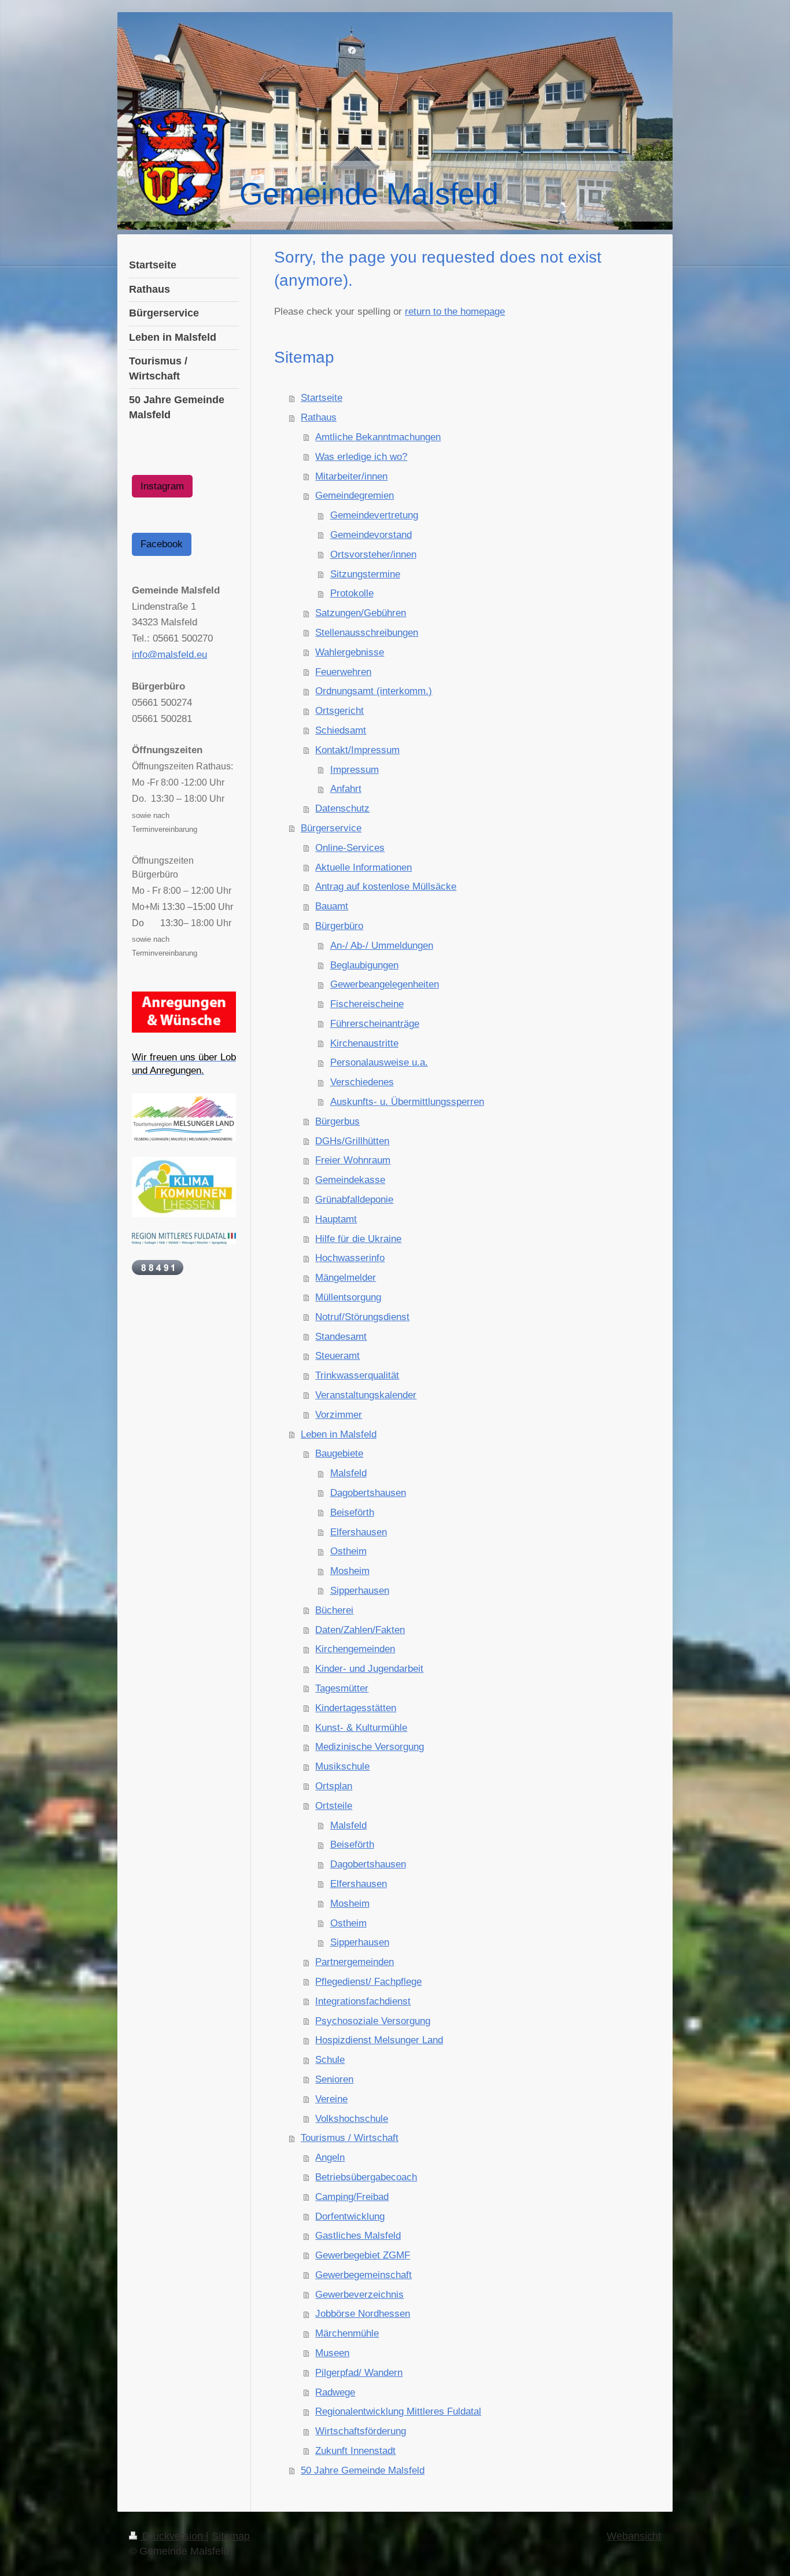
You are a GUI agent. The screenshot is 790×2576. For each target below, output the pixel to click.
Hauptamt (336, 1219)
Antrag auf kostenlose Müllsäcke (386, 887)
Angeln (330, 2157)
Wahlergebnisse (350, 652)
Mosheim (350, 1571)
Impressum (355, 770)
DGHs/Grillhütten (352, 1141)
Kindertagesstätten (356, 1708)
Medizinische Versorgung (370, 1747)
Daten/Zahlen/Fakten (360, 1630)
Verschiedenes (362, 1082)
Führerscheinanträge (375, 1024)
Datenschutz (342, 808)
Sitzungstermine (365, 574)
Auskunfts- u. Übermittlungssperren (407, 1102)
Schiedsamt (341, 730)
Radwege (335, 2392)
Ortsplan (334, 1786)
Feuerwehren (343, 672)
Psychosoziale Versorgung (373, 2021)
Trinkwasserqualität (357, 1375)
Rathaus (319, 417)
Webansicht (634, 2536)
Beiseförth (352, 1512)
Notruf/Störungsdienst (362, 1317)
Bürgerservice (331, 828)
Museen (332, 2353)
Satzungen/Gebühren (361, 613)
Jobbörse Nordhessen (363, 2314)
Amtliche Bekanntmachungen (378, 437)
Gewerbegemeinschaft (363, 2275)
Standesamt (341, 1337)
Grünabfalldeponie (354, 1199)
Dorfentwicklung (350, 2216)
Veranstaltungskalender (366, 1395)
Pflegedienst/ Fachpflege (368, 1982)
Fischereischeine (367, 1004)
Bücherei (334, 1610)
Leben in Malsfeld (339, 1434)
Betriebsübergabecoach (366, 2177)
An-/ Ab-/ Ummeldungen (382, 946)
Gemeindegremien (355, 495)
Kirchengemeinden (355, 1649)
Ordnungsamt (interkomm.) (374, 691)
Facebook (162, 544)
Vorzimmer (339, 1415)
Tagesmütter (342, 1688)
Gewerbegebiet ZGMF (363, 2255)
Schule (330, 2060)
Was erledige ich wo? (361, 457)
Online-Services (350, 848)
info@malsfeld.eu (169, 655)
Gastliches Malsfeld (358, 2236)
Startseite (322, 398)
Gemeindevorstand (371, 535)
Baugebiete (339, 1453)
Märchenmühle (347, 2333)
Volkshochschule (352, 2119)
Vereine (331, 2099)
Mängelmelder (346, 1278)
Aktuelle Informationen (363, 867)
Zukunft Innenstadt (355, 2451)
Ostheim (348, 1551)
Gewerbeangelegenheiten (385, 984)
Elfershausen (359, 1532)
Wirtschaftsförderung (361, 2431)
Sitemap (231, 2536)
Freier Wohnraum (353, 1160)
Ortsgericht (339, 711)
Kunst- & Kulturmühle (361, 1728)
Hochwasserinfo (350, 1258)
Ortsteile (334, 1806)
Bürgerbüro (339, 926)
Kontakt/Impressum (357, 750)
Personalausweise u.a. (379, 1062)
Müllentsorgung (348, 1297)
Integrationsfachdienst (363, 2001)
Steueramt (337, 1356)
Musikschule (342, 1766)
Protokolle (352, 593)
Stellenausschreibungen (367, 633)
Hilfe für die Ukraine (358, 1239)
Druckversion (173, 2536)
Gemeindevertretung (374, 515)
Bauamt (332, 906)
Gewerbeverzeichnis (359, 2295)
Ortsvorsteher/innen (373, 554)
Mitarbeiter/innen (351, 476)
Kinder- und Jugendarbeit (369, 1669)
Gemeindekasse (350, 1180)
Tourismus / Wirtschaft (350, 2138)
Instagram (162, 486)
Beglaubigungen (364, 965)
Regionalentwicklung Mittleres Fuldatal (398, 2411)
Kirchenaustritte (364, 1043)
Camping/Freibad (352, 2197)
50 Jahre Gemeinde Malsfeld (363, 2470)
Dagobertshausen (368, 1493)
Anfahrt (346, 789)
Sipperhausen (360, 1591)
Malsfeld (348, 1473)
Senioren (334, 2079)
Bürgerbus (337, 1121)
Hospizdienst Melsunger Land (379, 2040)
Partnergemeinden (355, 1962)
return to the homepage (455, 312)
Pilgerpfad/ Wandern (359, 2373)
